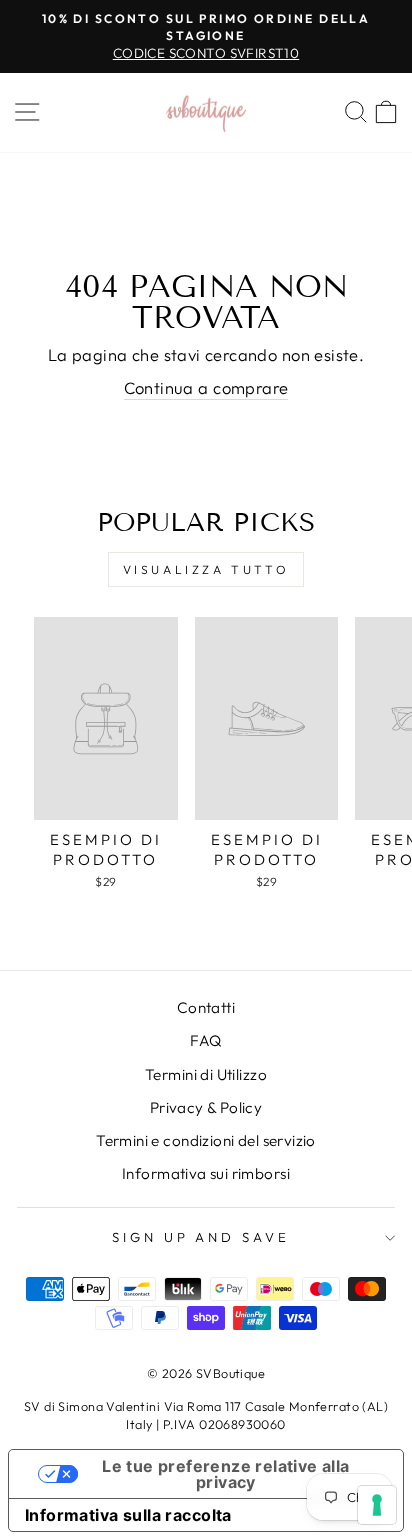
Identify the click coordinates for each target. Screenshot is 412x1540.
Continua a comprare (206, 387)
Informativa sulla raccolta (128, 1515)
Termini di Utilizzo (206, 1074)
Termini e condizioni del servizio (206, 1140)
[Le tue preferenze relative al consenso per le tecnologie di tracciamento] (377, 1505)
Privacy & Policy (206, 1107)
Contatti (206, 1007)
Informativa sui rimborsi (206, 1173)
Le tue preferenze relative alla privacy (225, 1474)
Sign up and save (201, 1237)
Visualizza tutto (206, 569)
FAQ (205, 1040)
